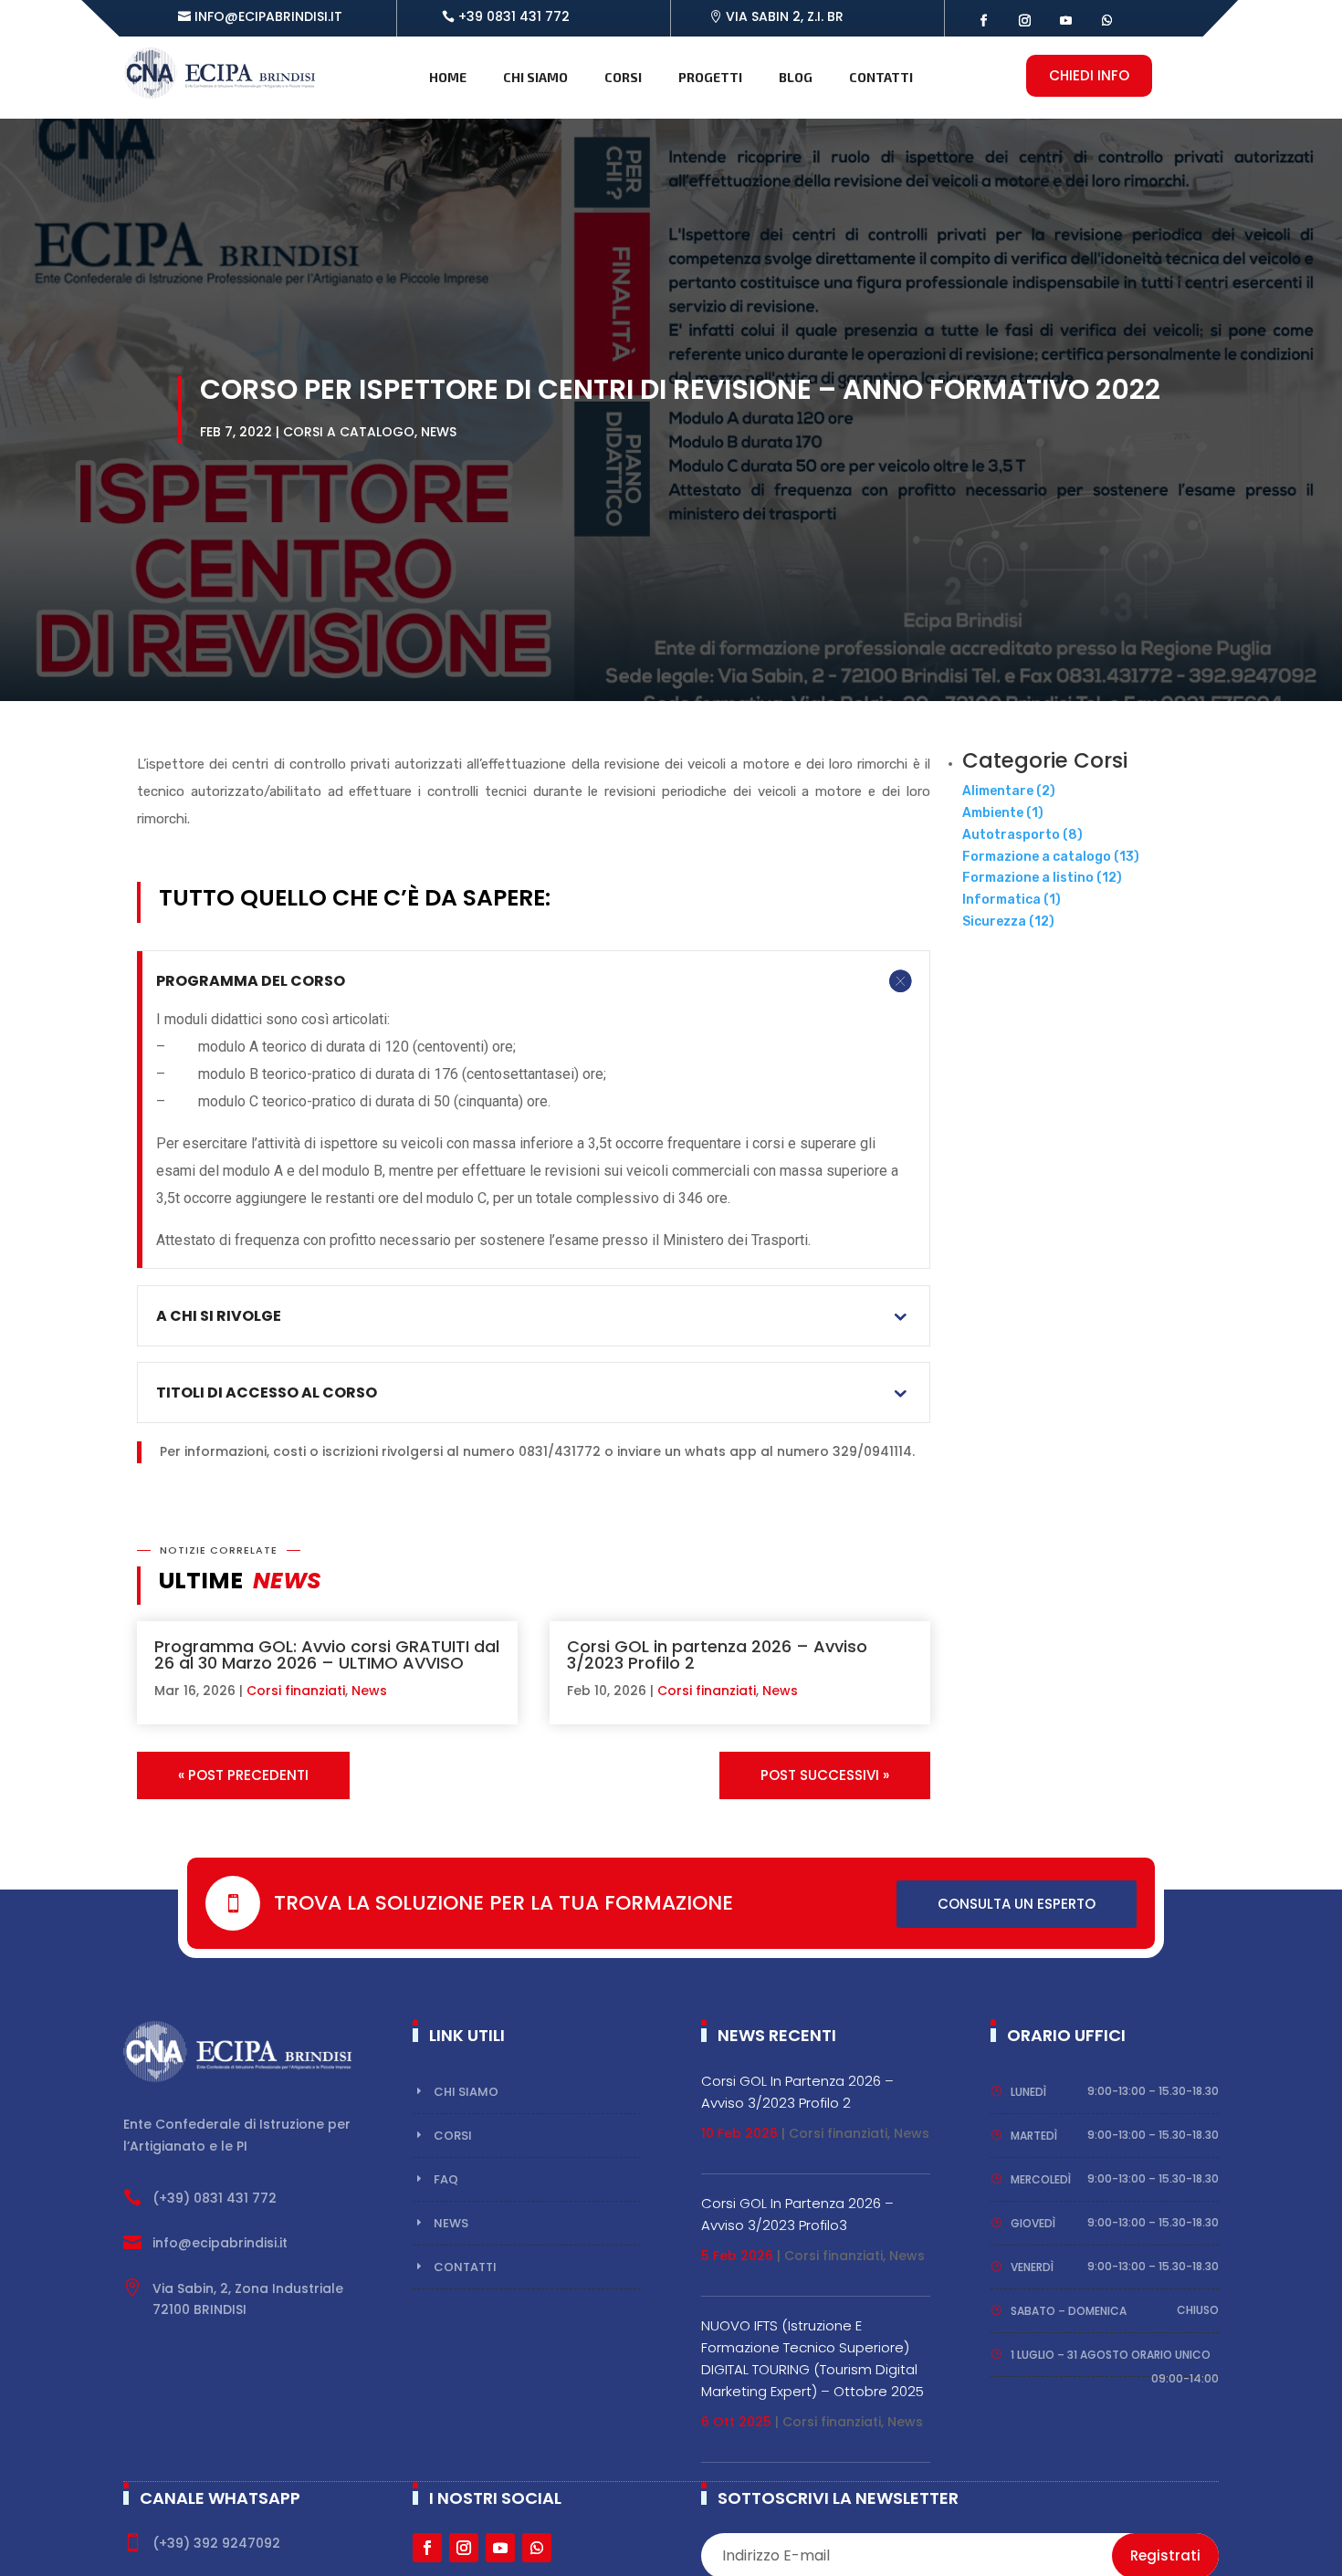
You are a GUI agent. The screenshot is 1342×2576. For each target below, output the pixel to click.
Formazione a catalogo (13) (1051, 857)
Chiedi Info (1089, 75)
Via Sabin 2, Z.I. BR (785, 16)
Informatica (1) (1012, 900)
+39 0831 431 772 (514, 16)
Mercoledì (1041, 2179)
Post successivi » (825, 1775)
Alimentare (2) (1009, 791)
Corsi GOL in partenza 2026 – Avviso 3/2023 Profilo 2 (717, 1655)
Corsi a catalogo (349, 432)
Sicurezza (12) (1008, 921)
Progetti (710, 77)
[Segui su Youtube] (1066, 21)
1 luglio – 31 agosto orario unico (1111, 2355)
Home (448, 77)
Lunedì (1028, 2092)
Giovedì (1033, 2223)
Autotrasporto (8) (1022, 835)
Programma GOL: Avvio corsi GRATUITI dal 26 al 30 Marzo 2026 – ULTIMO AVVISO (327, 1655)
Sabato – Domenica (1069, 2311)
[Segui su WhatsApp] (1107, 21)
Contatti (881, 77)
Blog (796, 77)
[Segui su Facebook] (984, 21)
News (439, 432)
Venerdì (1032, 2267)
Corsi (623, 77)
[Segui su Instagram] (1025, 21)
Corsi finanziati (296, 1691)
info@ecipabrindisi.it (268, 16)
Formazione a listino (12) (1042, 878)
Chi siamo (535, 77)
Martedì (1034, 2136)
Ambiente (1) (1003, 813)
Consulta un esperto (1017, 1904)
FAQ (446, 2179)
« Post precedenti (243, 1775)
